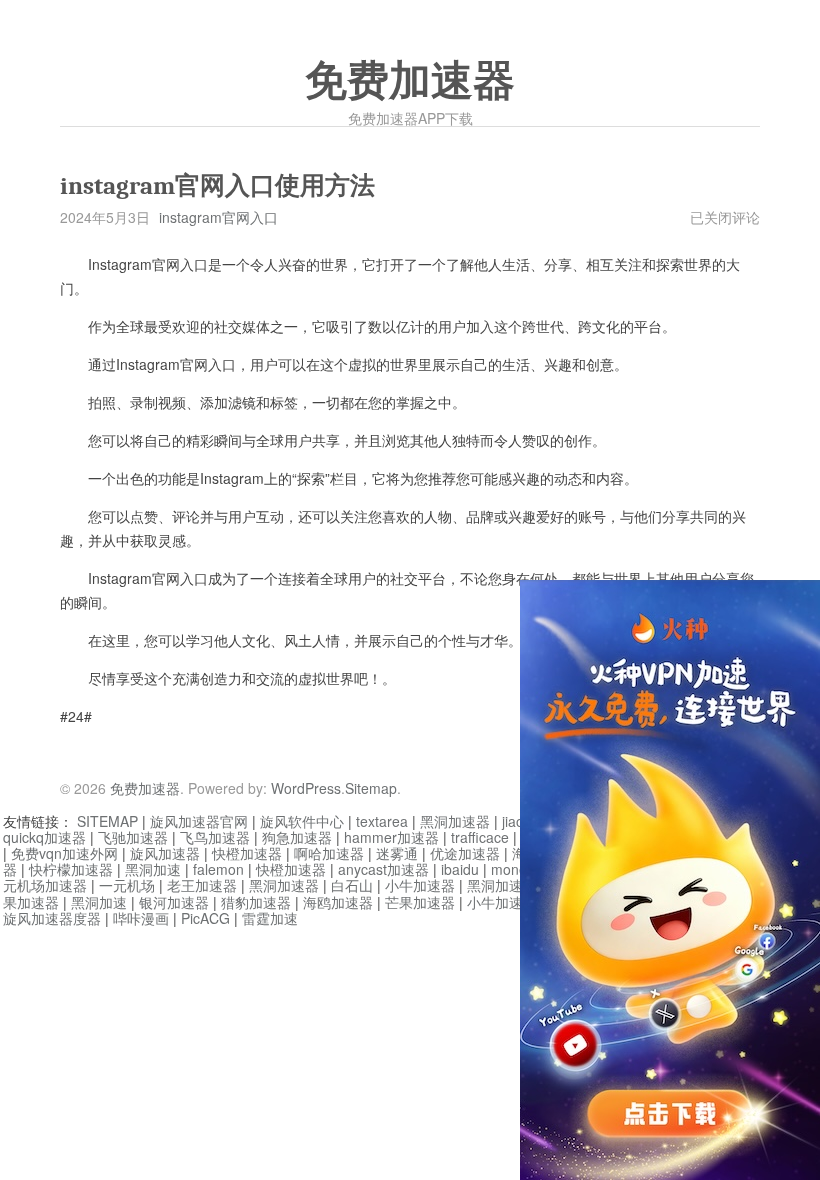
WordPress (306, 788)
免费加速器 (410, 81)
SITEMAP (107, 821)
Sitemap (371, 788)
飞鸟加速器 (215, 837)
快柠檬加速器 (71, 869)
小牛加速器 (420, 885)
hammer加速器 (391, 837)
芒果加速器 (420, 902)
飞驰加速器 (133, 837)
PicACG (205, 918)
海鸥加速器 (338, 902)
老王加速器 (202, 885)
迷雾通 (397, 853)
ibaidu (460, 869)
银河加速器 (174, 902)
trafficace (480, 837)
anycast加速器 (383, 869)
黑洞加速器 (455, 821)
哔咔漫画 (141, 918)
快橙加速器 (247, 853)
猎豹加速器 (256, 902)
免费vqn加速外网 (64, 853)
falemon (218, 869)
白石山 (352, 885)
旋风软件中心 (302, 821)
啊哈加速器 (329, 853)
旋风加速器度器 (52, 918)
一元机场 (127, 885)
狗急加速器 (297, 837)
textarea (382, 821)
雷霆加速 (270, 918)
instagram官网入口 (218, 217)
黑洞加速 (153, 869)
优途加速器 (465, 853)
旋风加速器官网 (199, 821)
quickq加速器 (44, 837)
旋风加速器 (165, 853)
